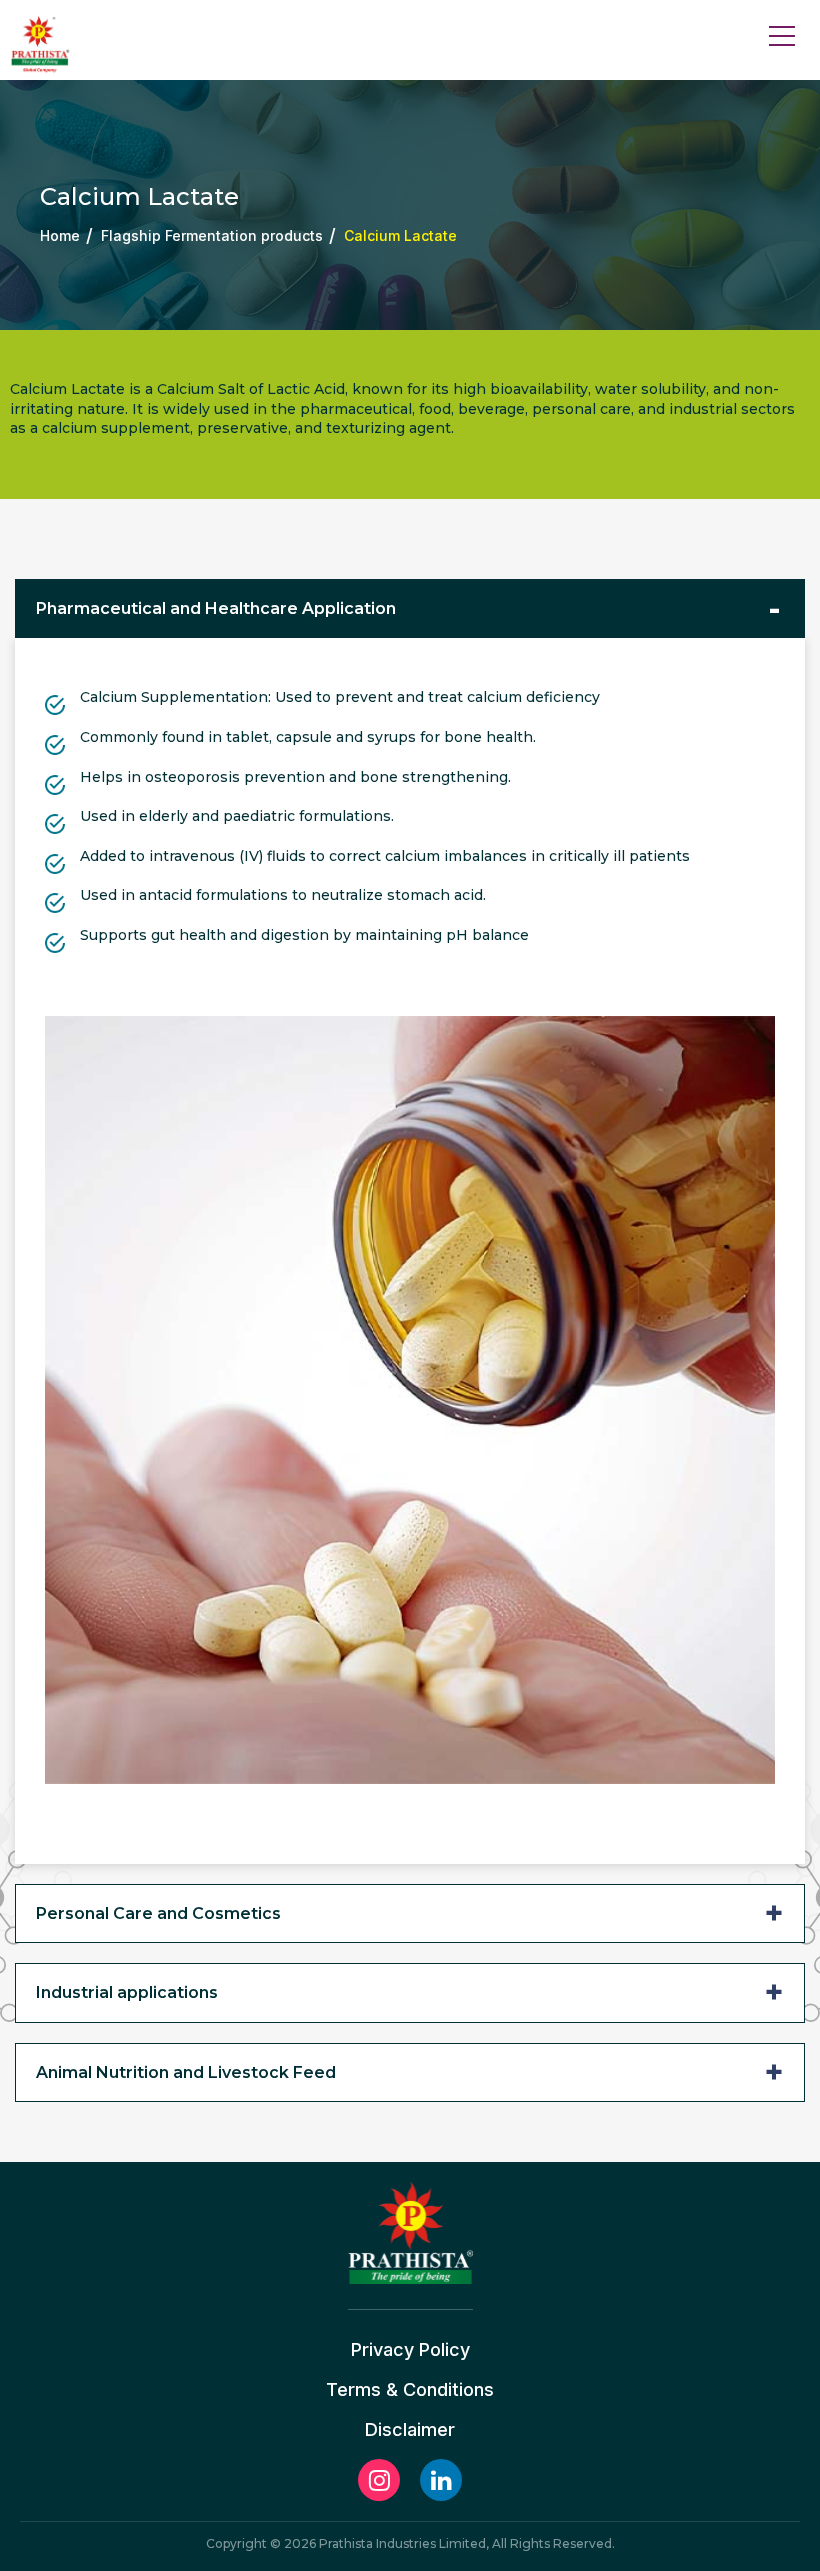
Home (60, 235)
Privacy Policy (410, 2350)
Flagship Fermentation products (212, 235)
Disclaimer (410, 2430)
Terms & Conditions (410, 2390)
